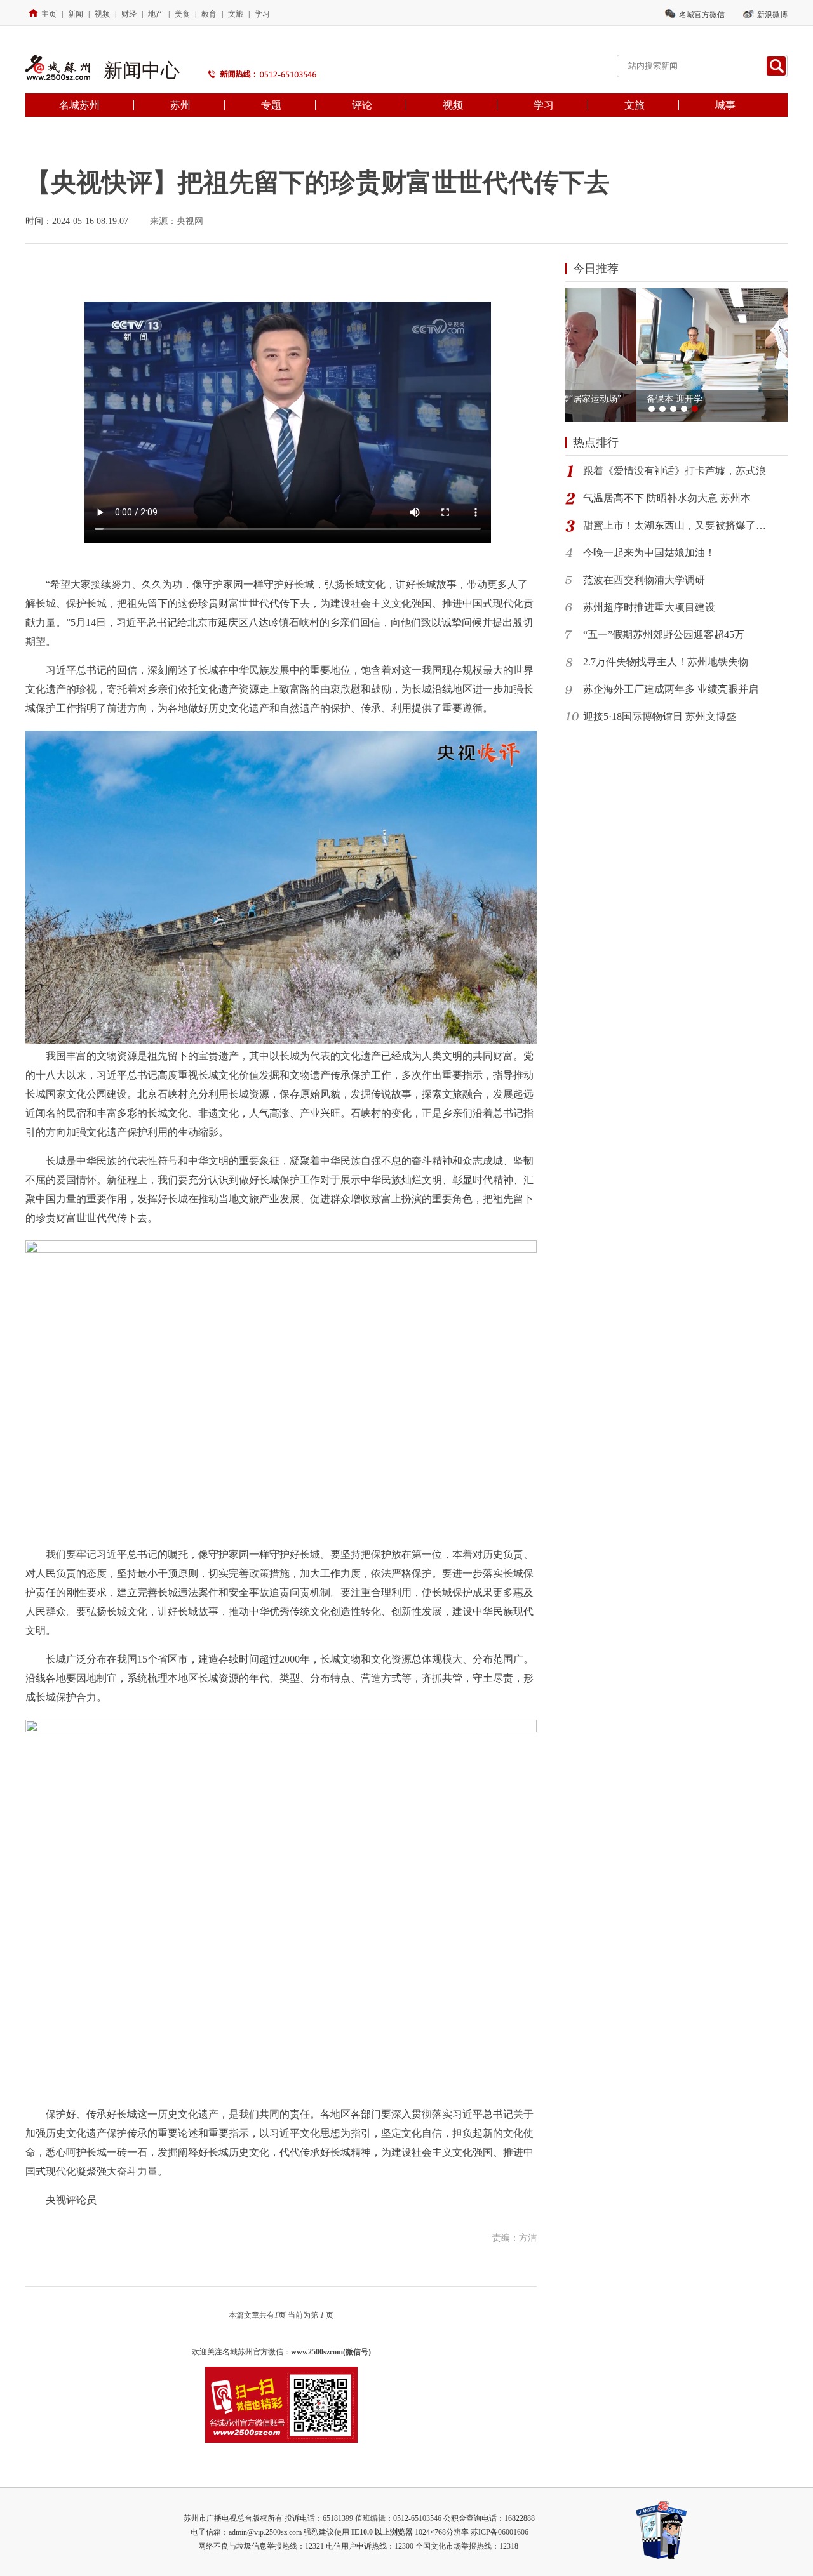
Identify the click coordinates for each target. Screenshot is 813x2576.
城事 (725, 105)
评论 (362, 105)
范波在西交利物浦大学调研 (644, 580)
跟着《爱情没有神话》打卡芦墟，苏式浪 (675, 471)
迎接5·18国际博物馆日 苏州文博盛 (660, 716)
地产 (156, 14)
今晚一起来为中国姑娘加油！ (649, 553)
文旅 (236, 14)
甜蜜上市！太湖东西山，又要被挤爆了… (675, 525)
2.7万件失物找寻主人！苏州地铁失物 (666, 662)
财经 (129, 14)
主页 (49, 14)
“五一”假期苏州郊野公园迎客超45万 (664, 634)
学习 (262, 14)
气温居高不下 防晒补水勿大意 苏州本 (667, 498)
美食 (182, 14)
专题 (271, 105)
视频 (102, 14)
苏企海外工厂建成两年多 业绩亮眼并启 (671, 689)
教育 (209, 14)
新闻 (76, 14)
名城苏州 (79, 105)
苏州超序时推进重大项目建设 (649, 607)
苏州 (180, 105)
